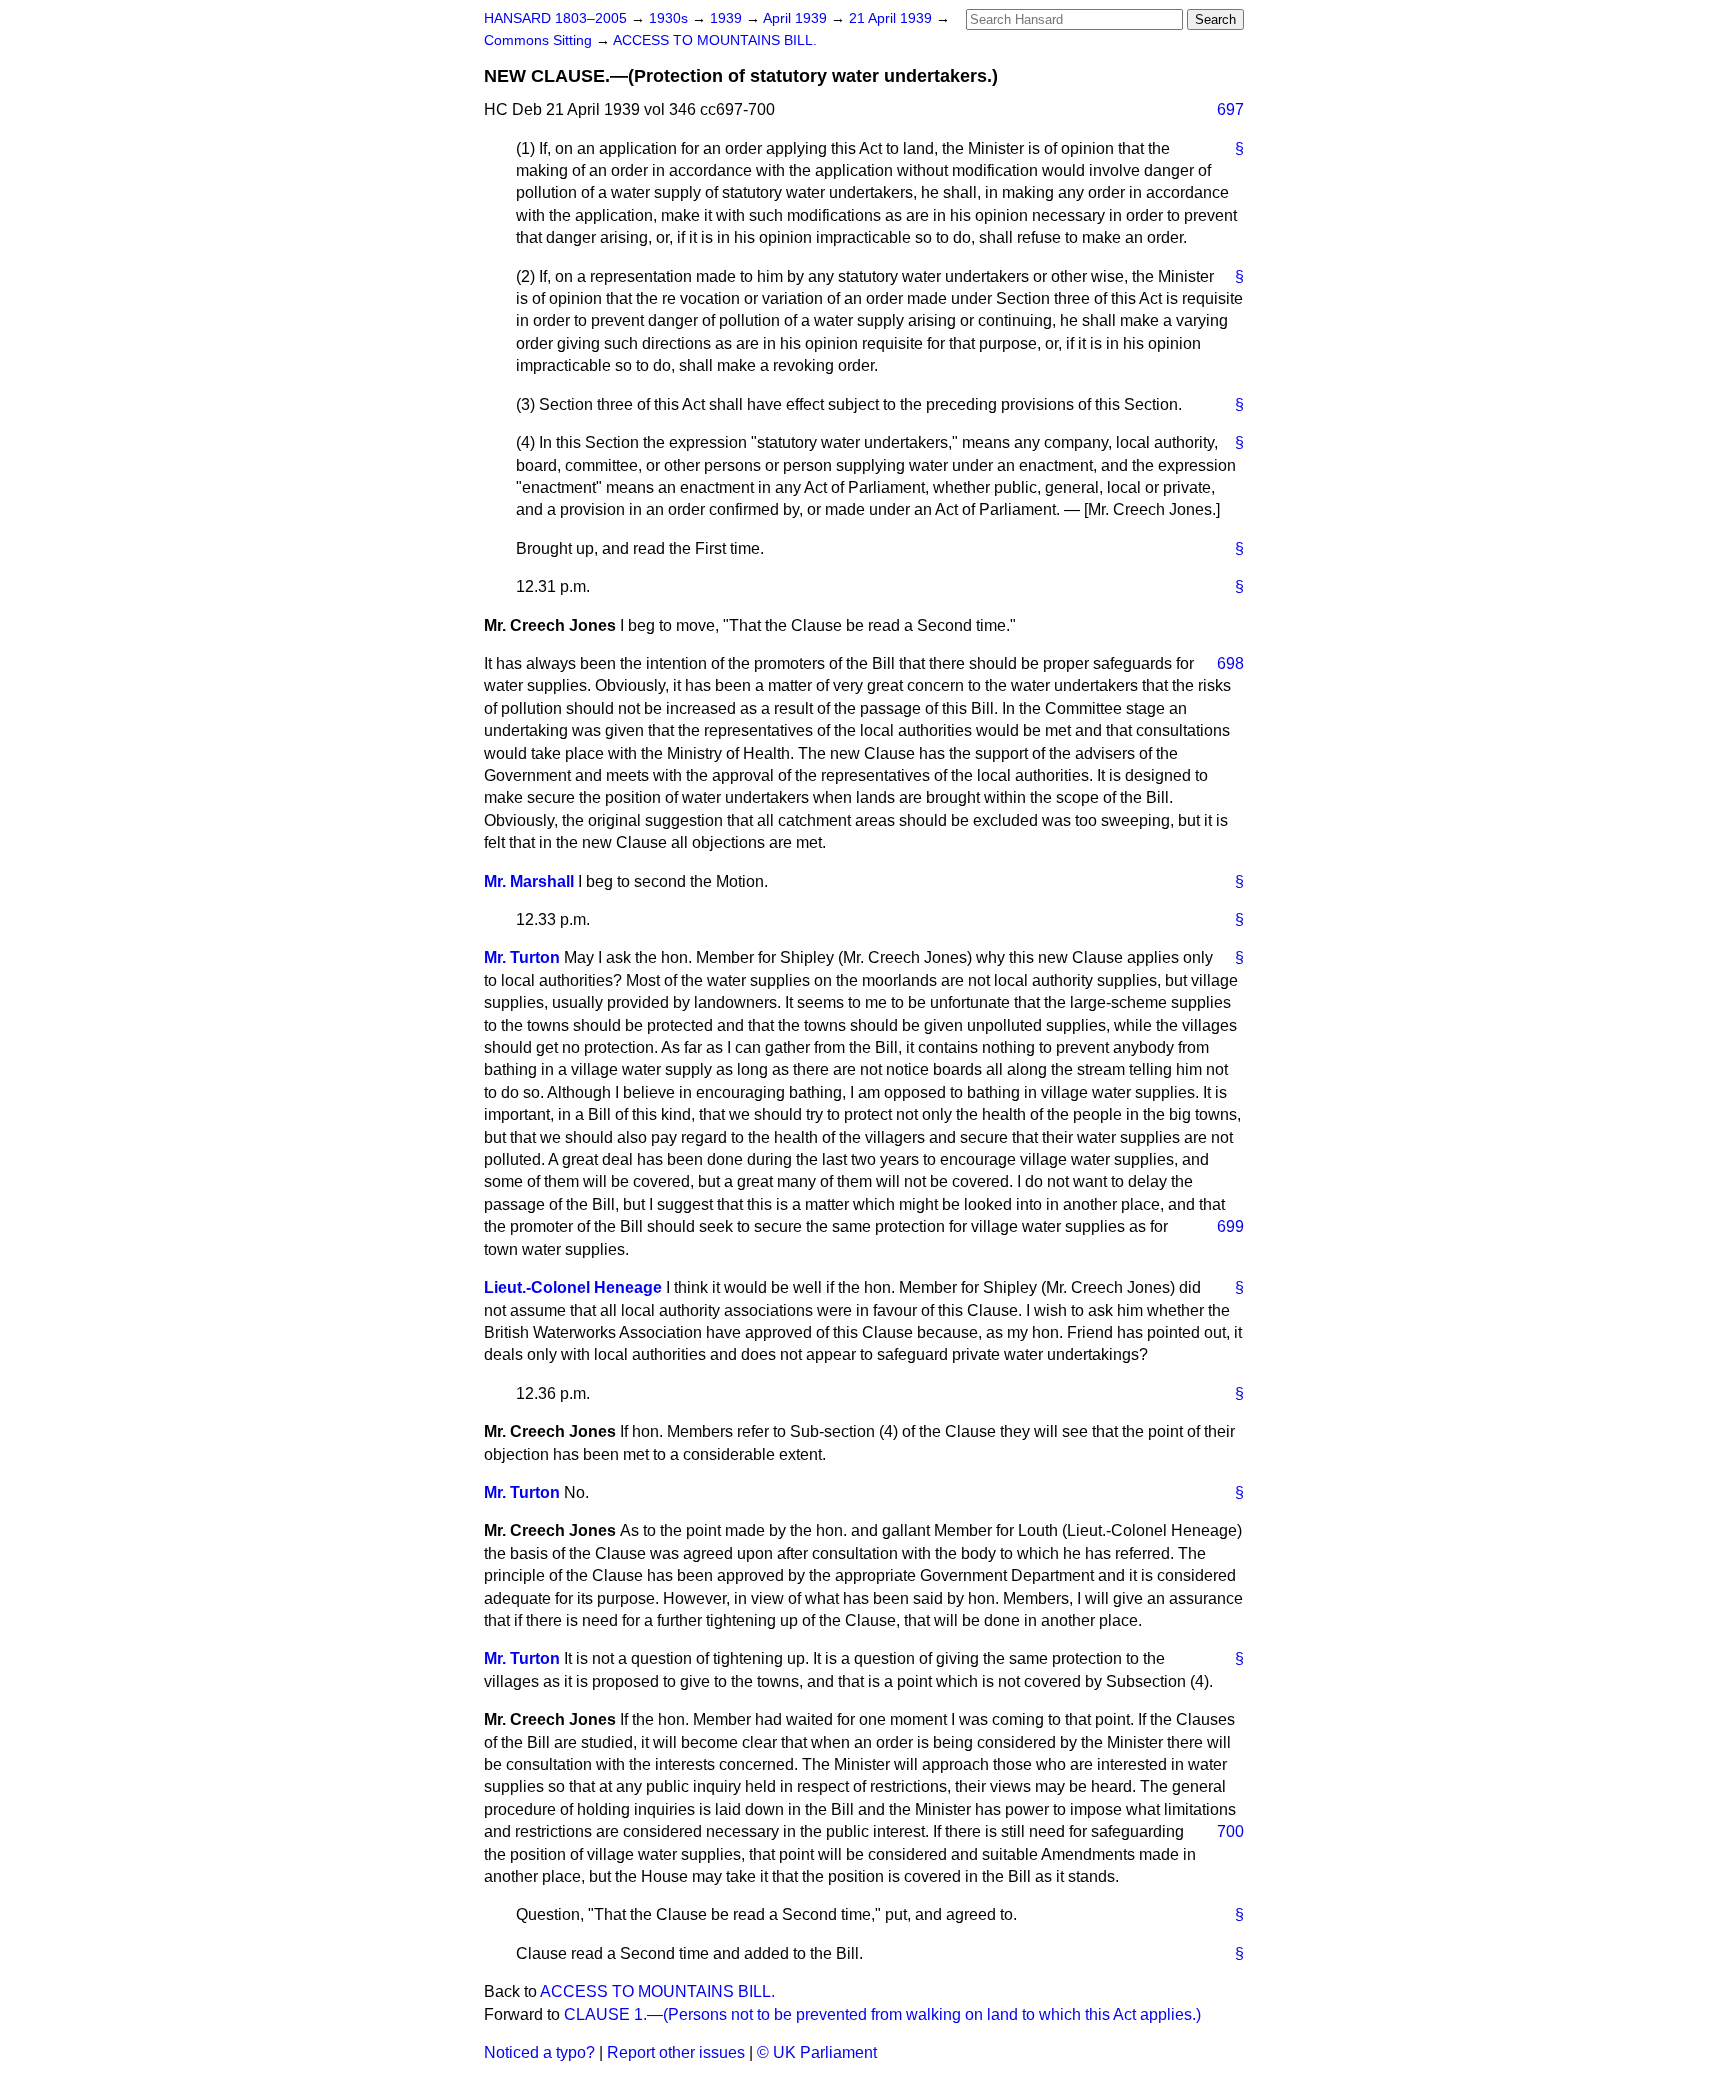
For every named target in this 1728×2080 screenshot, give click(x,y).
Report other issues (676, 2052)
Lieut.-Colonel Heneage (573, 1287)
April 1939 (797, 18)
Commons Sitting (540, 40)
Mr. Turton (522, 957)
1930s (670, 18)
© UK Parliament (817, 2052)
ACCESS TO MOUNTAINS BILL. (715, 40)
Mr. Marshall (529, 881)
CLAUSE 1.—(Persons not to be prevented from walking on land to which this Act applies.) (882, 2014)
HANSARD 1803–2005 (555, 18)
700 (1230, 1831)
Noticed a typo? (539, 2052)
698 (1230, 663)
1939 (728, 18)
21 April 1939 (892, 18)
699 (1230, 1226)
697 (1230, 109)
